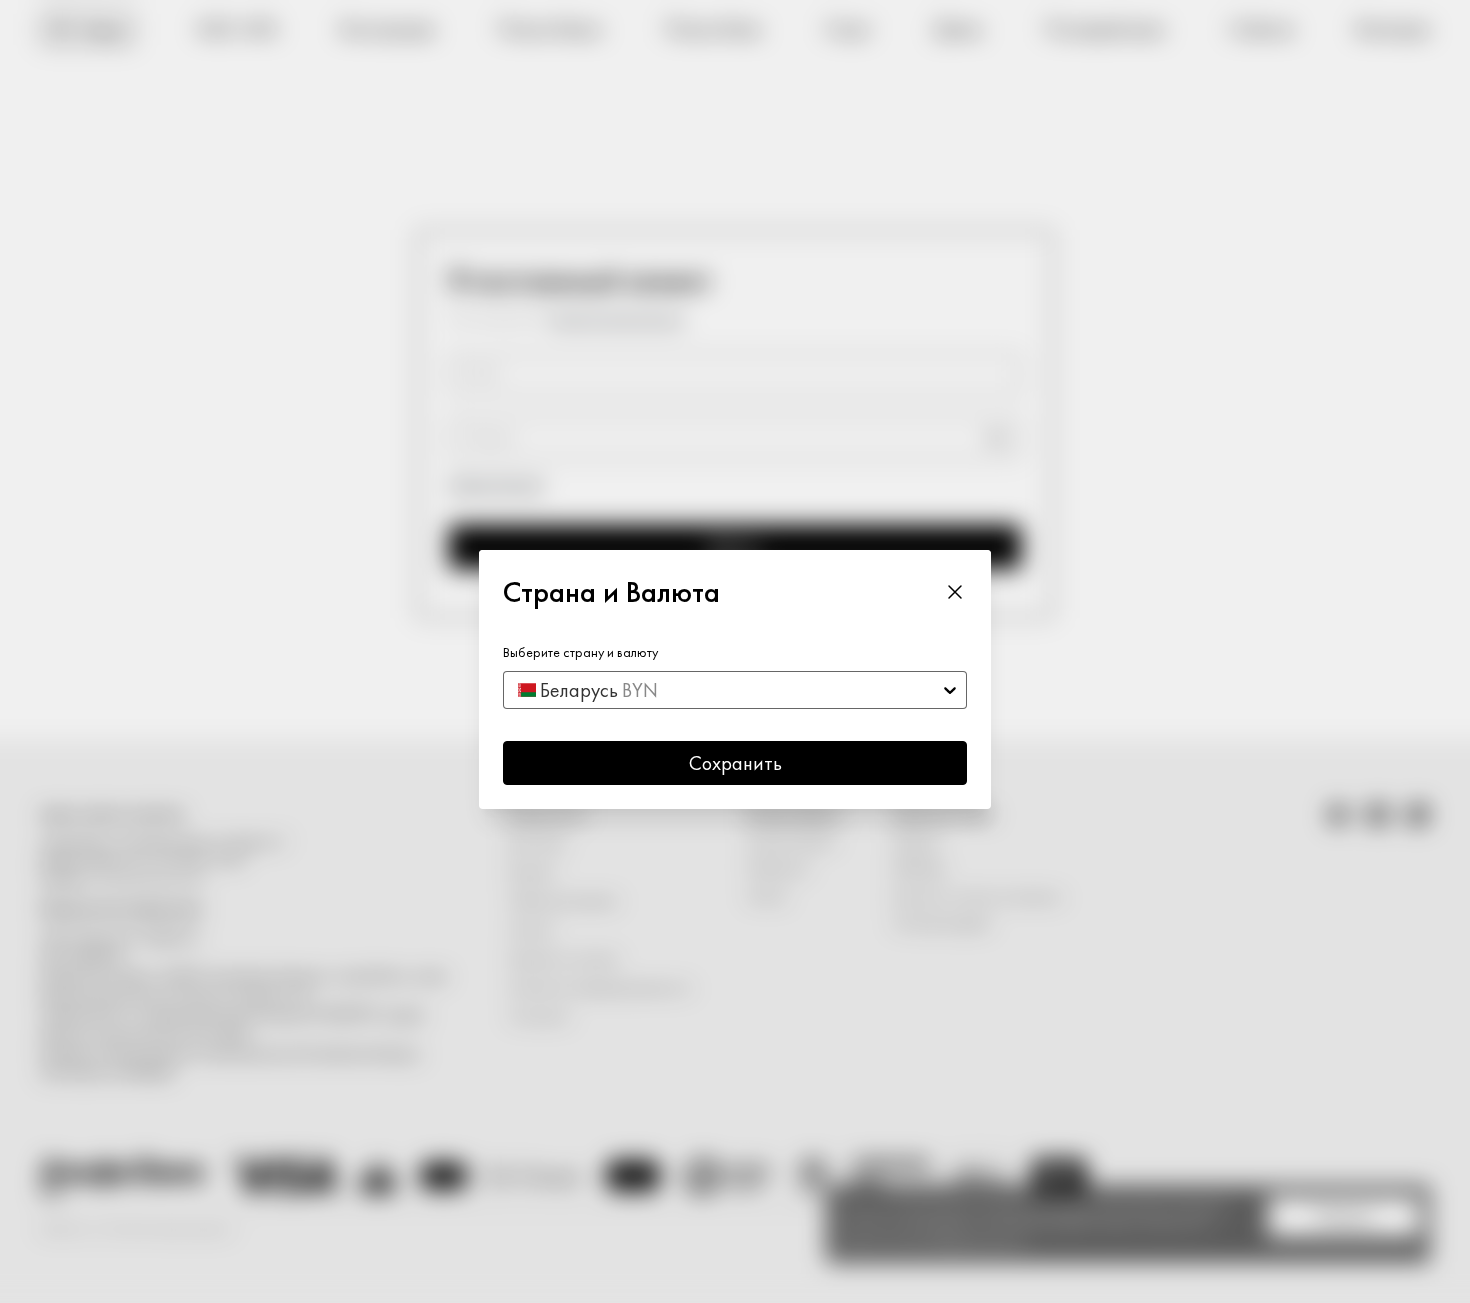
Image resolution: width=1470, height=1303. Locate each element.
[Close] (955, 592)
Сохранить (735, 763)
